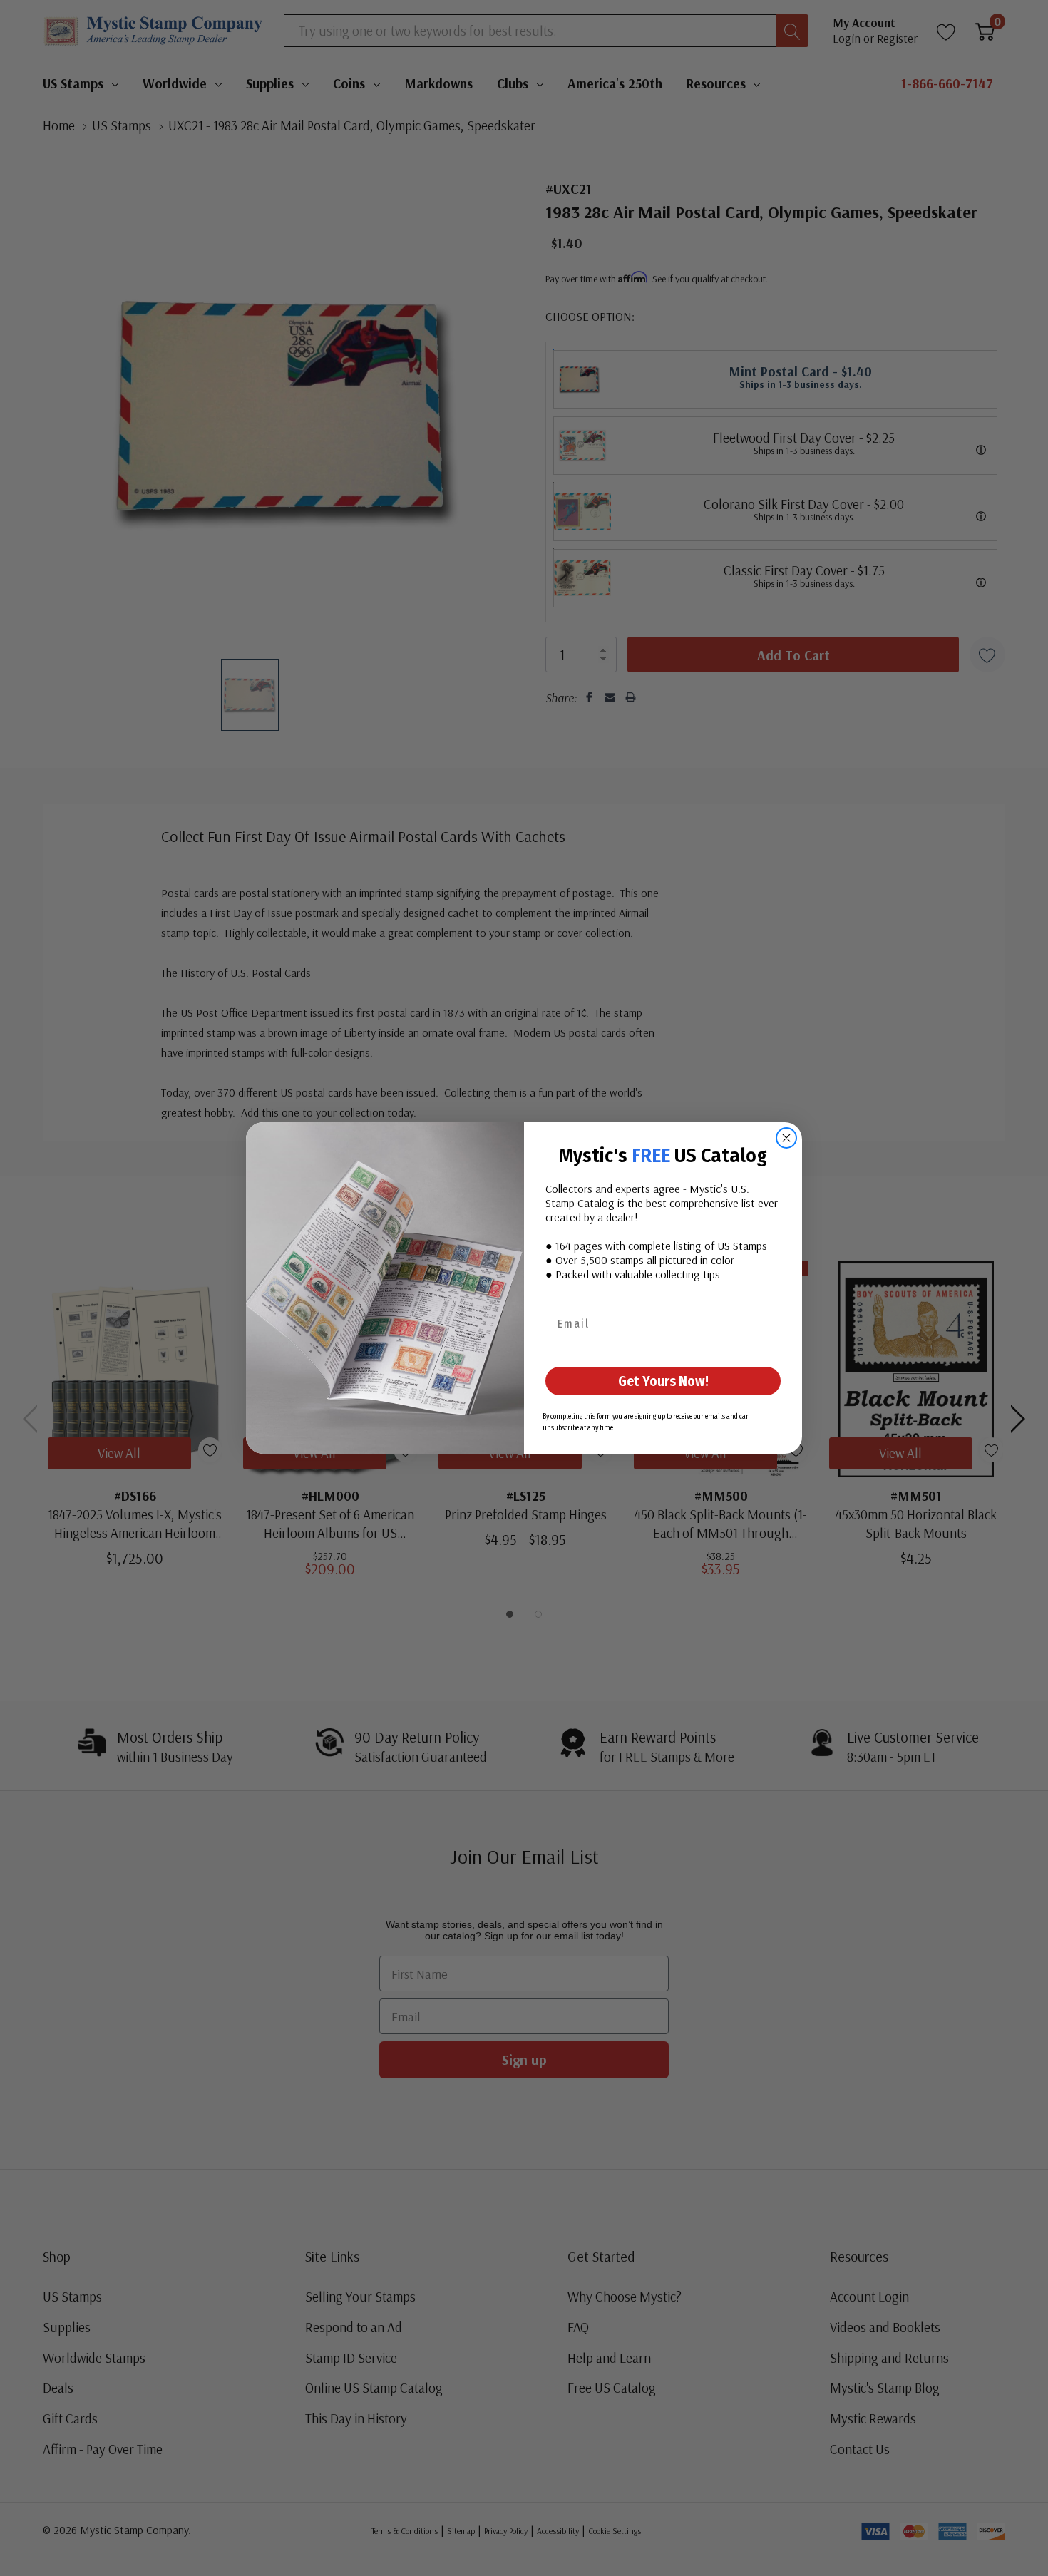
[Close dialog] (786, 1138)
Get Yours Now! (663, 1381)
